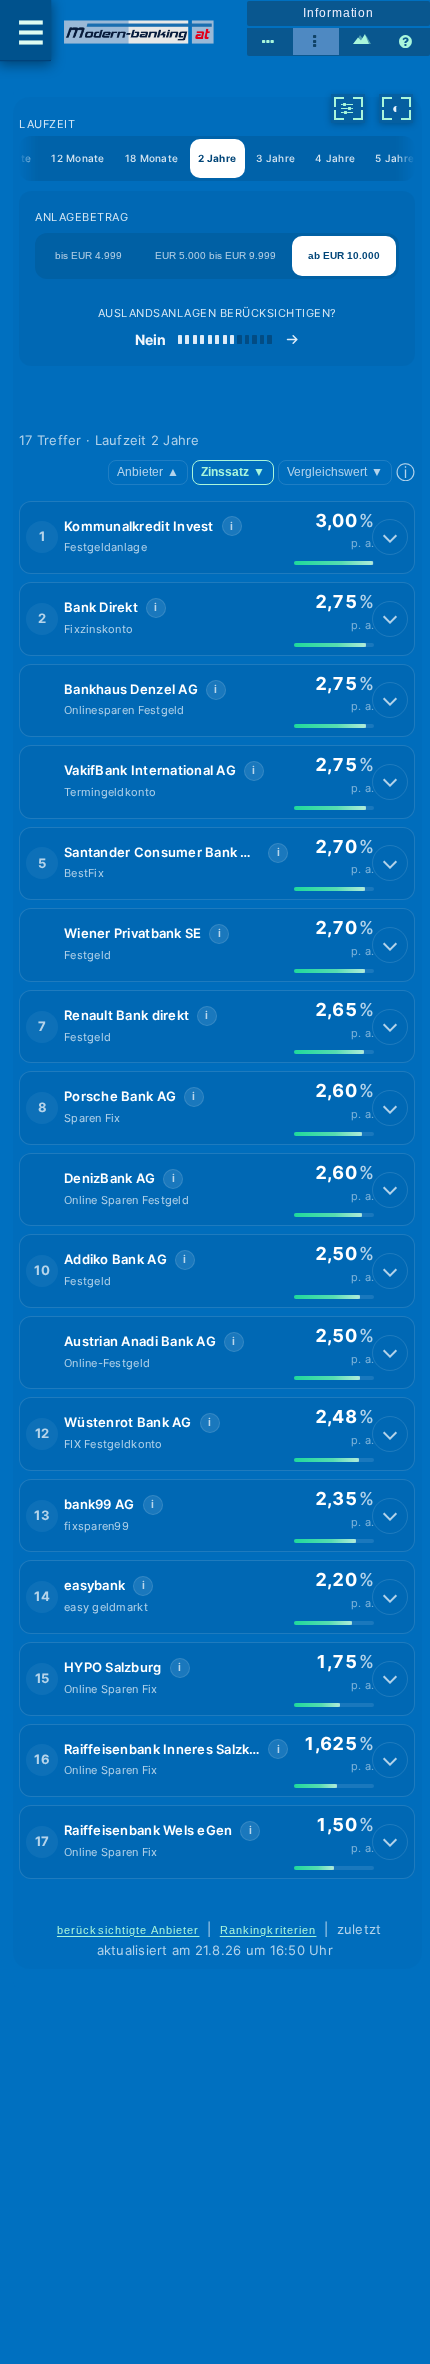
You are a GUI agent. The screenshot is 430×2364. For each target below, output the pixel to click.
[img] (334, 563)
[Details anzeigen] (390, 537)
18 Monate (151, 158)
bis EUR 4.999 (88, 255)
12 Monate (77, 158)
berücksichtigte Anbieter (128, 1930)
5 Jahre (394, 158)
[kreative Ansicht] (362, 42)
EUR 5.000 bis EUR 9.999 (215, 255)
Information (338, 13)
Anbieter (148, 472)
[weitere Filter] (348, 108)
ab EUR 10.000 (344, 255)
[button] (217, 538)
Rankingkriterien (268, 1930)
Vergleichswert (335, 472)
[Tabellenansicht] (270, 42)
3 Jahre (275, 158)
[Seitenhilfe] (407, 42)
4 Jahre (335, 158)
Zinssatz (233, 472)
